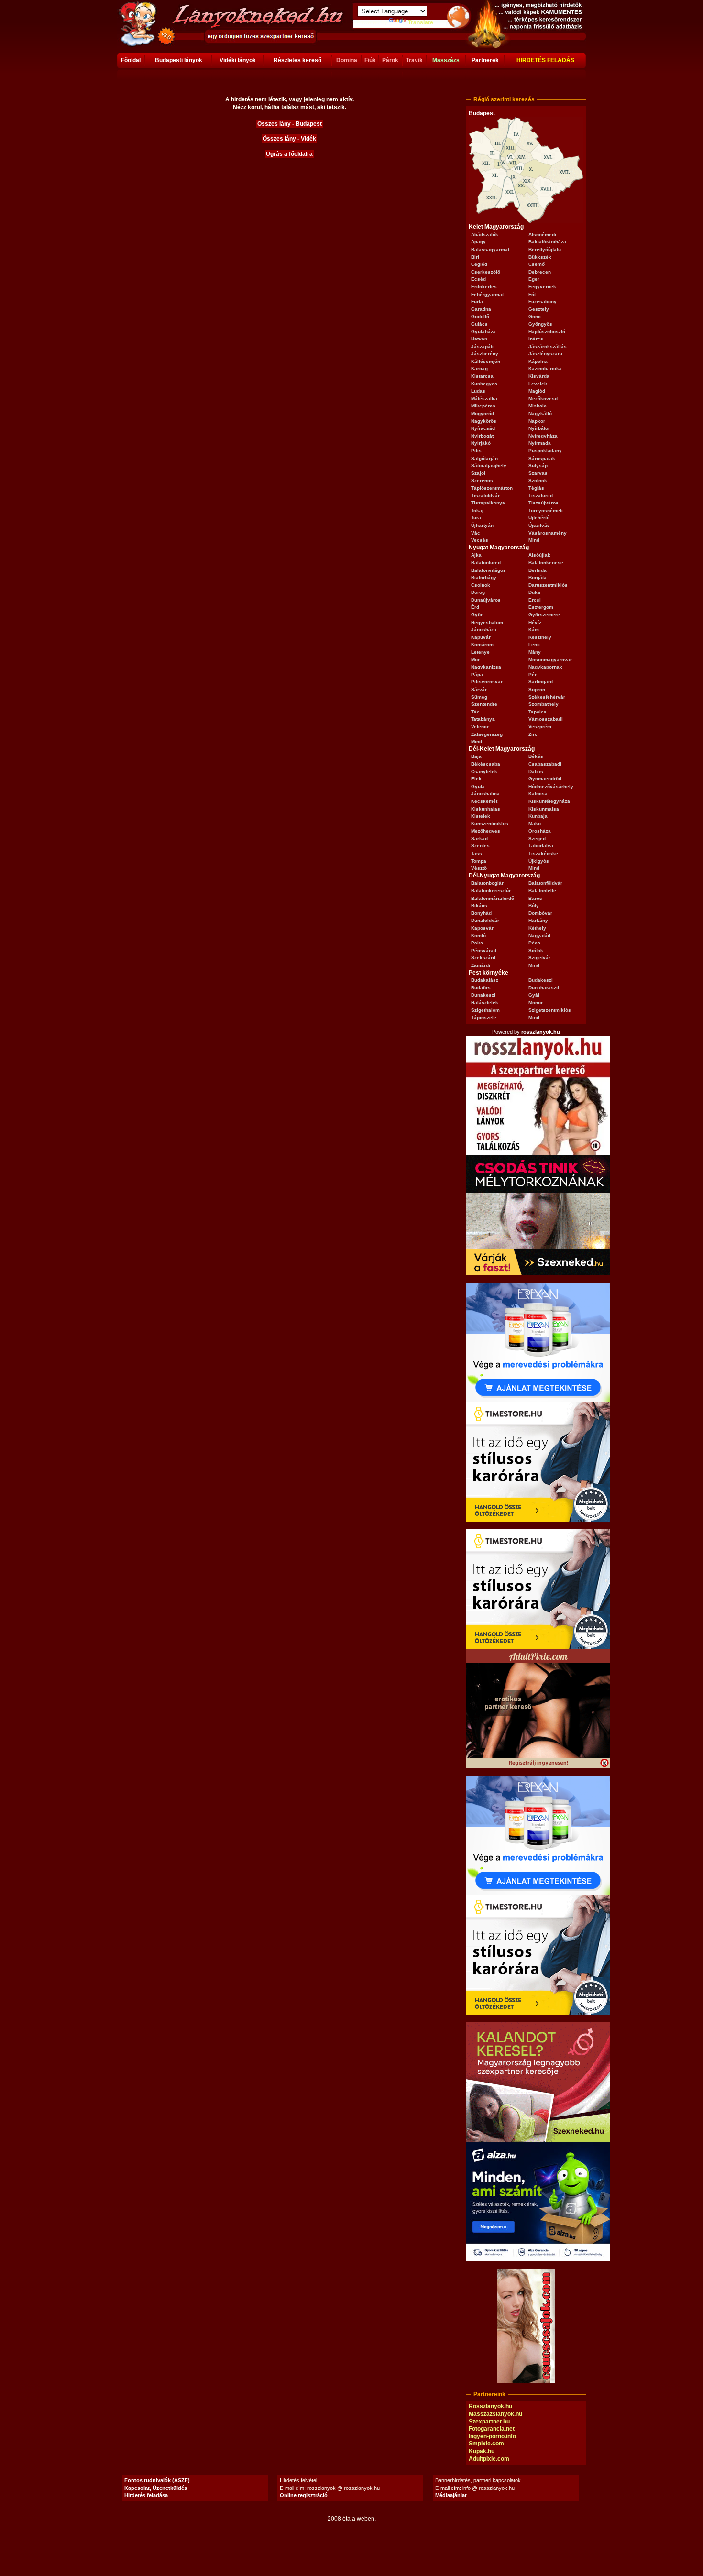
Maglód (537, 391)
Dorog (478, 592)
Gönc (535, 316)
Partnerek (485, 60)
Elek (476, 779)
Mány (535, 652)
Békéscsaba (486, 764)
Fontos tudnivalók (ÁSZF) (157, 2480)
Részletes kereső (297, 60)
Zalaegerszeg (487, 734)
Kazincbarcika (545, 368)
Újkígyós (539, 861)
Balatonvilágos (489, 570)
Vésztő (479, 868)
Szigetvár (539, 958)
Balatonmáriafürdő (493, 898)
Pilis (476, 451)
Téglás (536, 488)
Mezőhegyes (486, 831)
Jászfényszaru (545, 354)
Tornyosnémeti (546, 510)
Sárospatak (542, 458)
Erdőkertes (484, 287)
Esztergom (541, 607)
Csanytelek (484, 772)
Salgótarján (484, 458)
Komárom (482, 644)
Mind (534, 540)
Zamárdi (481, 965)
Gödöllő (480, 316)
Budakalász (485, 980)
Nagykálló (540, 413)
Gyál (534, 995)
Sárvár (479, 689)
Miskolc (538, 406)
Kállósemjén (486, 361)
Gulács (479, 324)
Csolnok (481, 585)
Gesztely (539, 309)
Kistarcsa (482, 376)
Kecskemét (484, 801)
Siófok (536, 950)
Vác (476, 533)
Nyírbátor (539, 428)
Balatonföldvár (545, 883)
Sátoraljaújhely (489, 466)
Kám (534, 630)
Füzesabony (543, 301)
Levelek (538, 384)
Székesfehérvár (547, 697)
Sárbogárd (541, 682)
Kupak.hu (482, 2451)
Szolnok (538, 480)
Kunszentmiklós (490, 824)
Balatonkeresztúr (491, 891)
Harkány (538, 920)
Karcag (479, 368)
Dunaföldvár (485, 920)
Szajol (478, 473)
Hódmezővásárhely (551, 786)
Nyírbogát (482, 436)
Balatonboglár (487, 883)
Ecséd (478, 279)
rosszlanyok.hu (541, 1032)
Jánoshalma (485, 794)
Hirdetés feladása (146, 2495)
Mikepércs (483, 406)
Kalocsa (538, 794)
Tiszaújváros (544, 503)
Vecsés (480, 540)
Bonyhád (481, 913)
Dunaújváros (486, 600)
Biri (475, 257)
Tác (475, 712)
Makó (535, 824)
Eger (534, 279)
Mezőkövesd (543, 399)
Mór (475, 660)
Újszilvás (539, 525)
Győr (477, 615)
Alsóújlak (539, 555)
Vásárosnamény (548, 533)
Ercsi (535, 600)
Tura (476, 518)
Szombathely (544, 704)
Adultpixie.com (489, 2459)
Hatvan (479, 339)
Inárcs (536, 339)
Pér (533, 674)
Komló (478, 936)
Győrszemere (544, 615)
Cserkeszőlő (486, 272)
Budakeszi (541, 980)
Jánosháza (484, 630)
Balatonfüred (486, 563)
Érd (475, 607)
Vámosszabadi (546, 719)
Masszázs (446, 60)
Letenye (480, 652)
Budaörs (481, 988)
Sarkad (479, 839)
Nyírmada (540, 443)
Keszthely (540, 637)
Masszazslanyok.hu (495, 2414)
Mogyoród (483, 413)
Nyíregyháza (543, 436)
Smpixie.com (486, 2444)
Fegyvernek (542, 287)
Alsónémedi (542, 235)
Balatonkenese (546, 563)
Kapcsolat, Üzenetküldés (156, 2488)
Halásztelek (485, 1003)
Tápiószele (484, 1017)
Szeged (537, 839)
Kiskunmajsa (544, 809)
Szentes (480, 846)
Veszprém (540, 727)
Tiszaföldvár (485, 496)
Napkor (537, 421)
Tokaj (477, 510)
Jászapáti (482, 346)
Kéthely (537, 928)
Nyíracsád (483, 428)
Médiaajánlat (451, 2495)
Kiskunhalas (486, 809)
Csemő (537, 264)
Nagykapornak (545, 667)
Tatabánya (483, 719)
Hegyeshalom (487, 622)
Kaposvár (482, 928)
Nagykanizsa (486, 667)
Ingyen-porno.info (492, 2436)
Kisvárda (539, 376)
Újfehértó (539, 518)
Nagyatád (539, 936)
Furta (477, 301)
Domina (347, 60)
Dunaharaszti (544, 988)
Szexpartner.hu (489, 2422)
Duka (534, 592)
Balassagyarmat (490, 249)
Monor (536, 1003)
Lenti (534, 644)
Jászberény (485, 354)
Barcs (535, 898)
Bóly (534, 905)
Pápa (477, 674)
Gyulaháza (483, 332)
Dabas (536, 772)
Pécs (534, 943)
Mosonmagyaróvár (550, 660)
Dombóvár (540, 913)
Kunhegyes (484, 384)
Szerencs (482, 480)
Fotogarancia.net (492, 2429)
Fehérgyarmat (487, 294)
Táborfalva (541, 846)
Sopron (537, 689)
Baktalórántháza (547, 242)
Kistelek (481, 816)
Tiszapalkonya (488, 503)
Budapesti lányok (179, 60)
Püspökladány (545, 451)
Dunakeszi (483, 995)
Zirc (533, 734)
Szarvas (538, 473)
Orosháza (540, 831)
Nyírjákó (481, 443)
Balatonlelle (542, 891)
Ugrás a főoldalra (289, 154)
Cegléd (479, 264)
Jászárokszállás (548, 346)
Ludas (478, 391)
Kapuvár (481, 637)
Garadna (481, 309)
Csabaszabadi (545, 764)
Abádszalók (485, 235)
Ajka (476, 555)
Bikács (479, 905)
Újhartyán (482, 525)
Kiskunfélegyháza (549, 801)
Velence (480, 727)
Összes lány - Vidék (289, 139)
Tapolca (538, 712)
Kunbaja (538, 816)
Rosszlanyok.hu (490, 2406)
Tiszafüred (541, 496)
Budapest (482, 113)
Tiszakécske (543, 853)
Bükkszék (540, 257)
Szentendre (484, 704)
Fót (532, 294)
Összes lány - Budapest (290, 124)
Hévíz (535, 622)
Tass (477, 853)
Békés (536, 756)
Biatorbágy (484, 577)
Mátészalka (484, 399)
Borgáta (538, 577)
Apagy (478, 242)
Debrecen (540, 272)
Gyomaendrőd (545, 779)
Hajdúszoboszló (547, 332)
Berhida (538, 570)
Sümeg (479, 697)
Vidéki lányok (238, 60)
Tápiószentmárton (492, 488)
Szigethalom (485, 1010)
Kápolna (538, 361)
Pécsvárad (484, 950)
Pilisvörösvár (487, 682)
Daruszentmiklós (548, 585)
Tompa (479, 861)
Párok (390, 60)
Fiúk (370, 60)
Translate (421, 22)
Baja (476, 756)
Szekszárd (483, 958)
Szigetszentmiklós (550, 1010)
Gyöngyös (540, 324)
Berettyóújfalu (545, 249)
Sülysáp (538, 466)
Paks (477, 943)
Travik (414, 60)
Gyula (478, 786)
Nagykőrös (484, 421)
